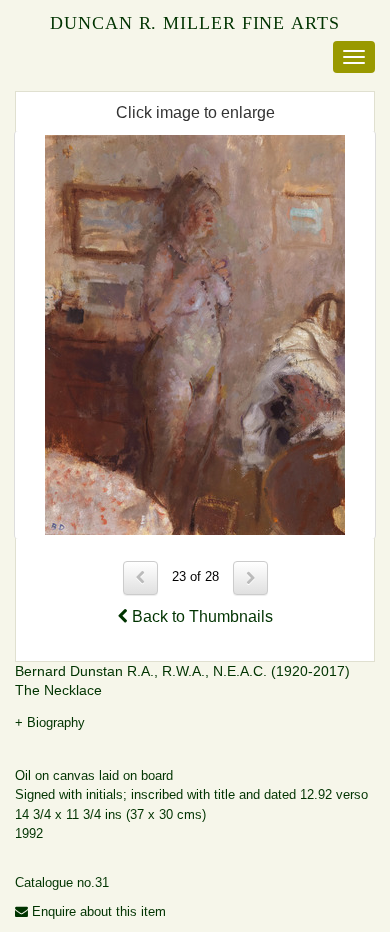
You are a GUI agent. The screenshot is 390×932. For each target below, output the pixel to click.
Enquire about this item (97, 911)
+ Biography (50, 722)
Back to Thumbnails (200, 616)
